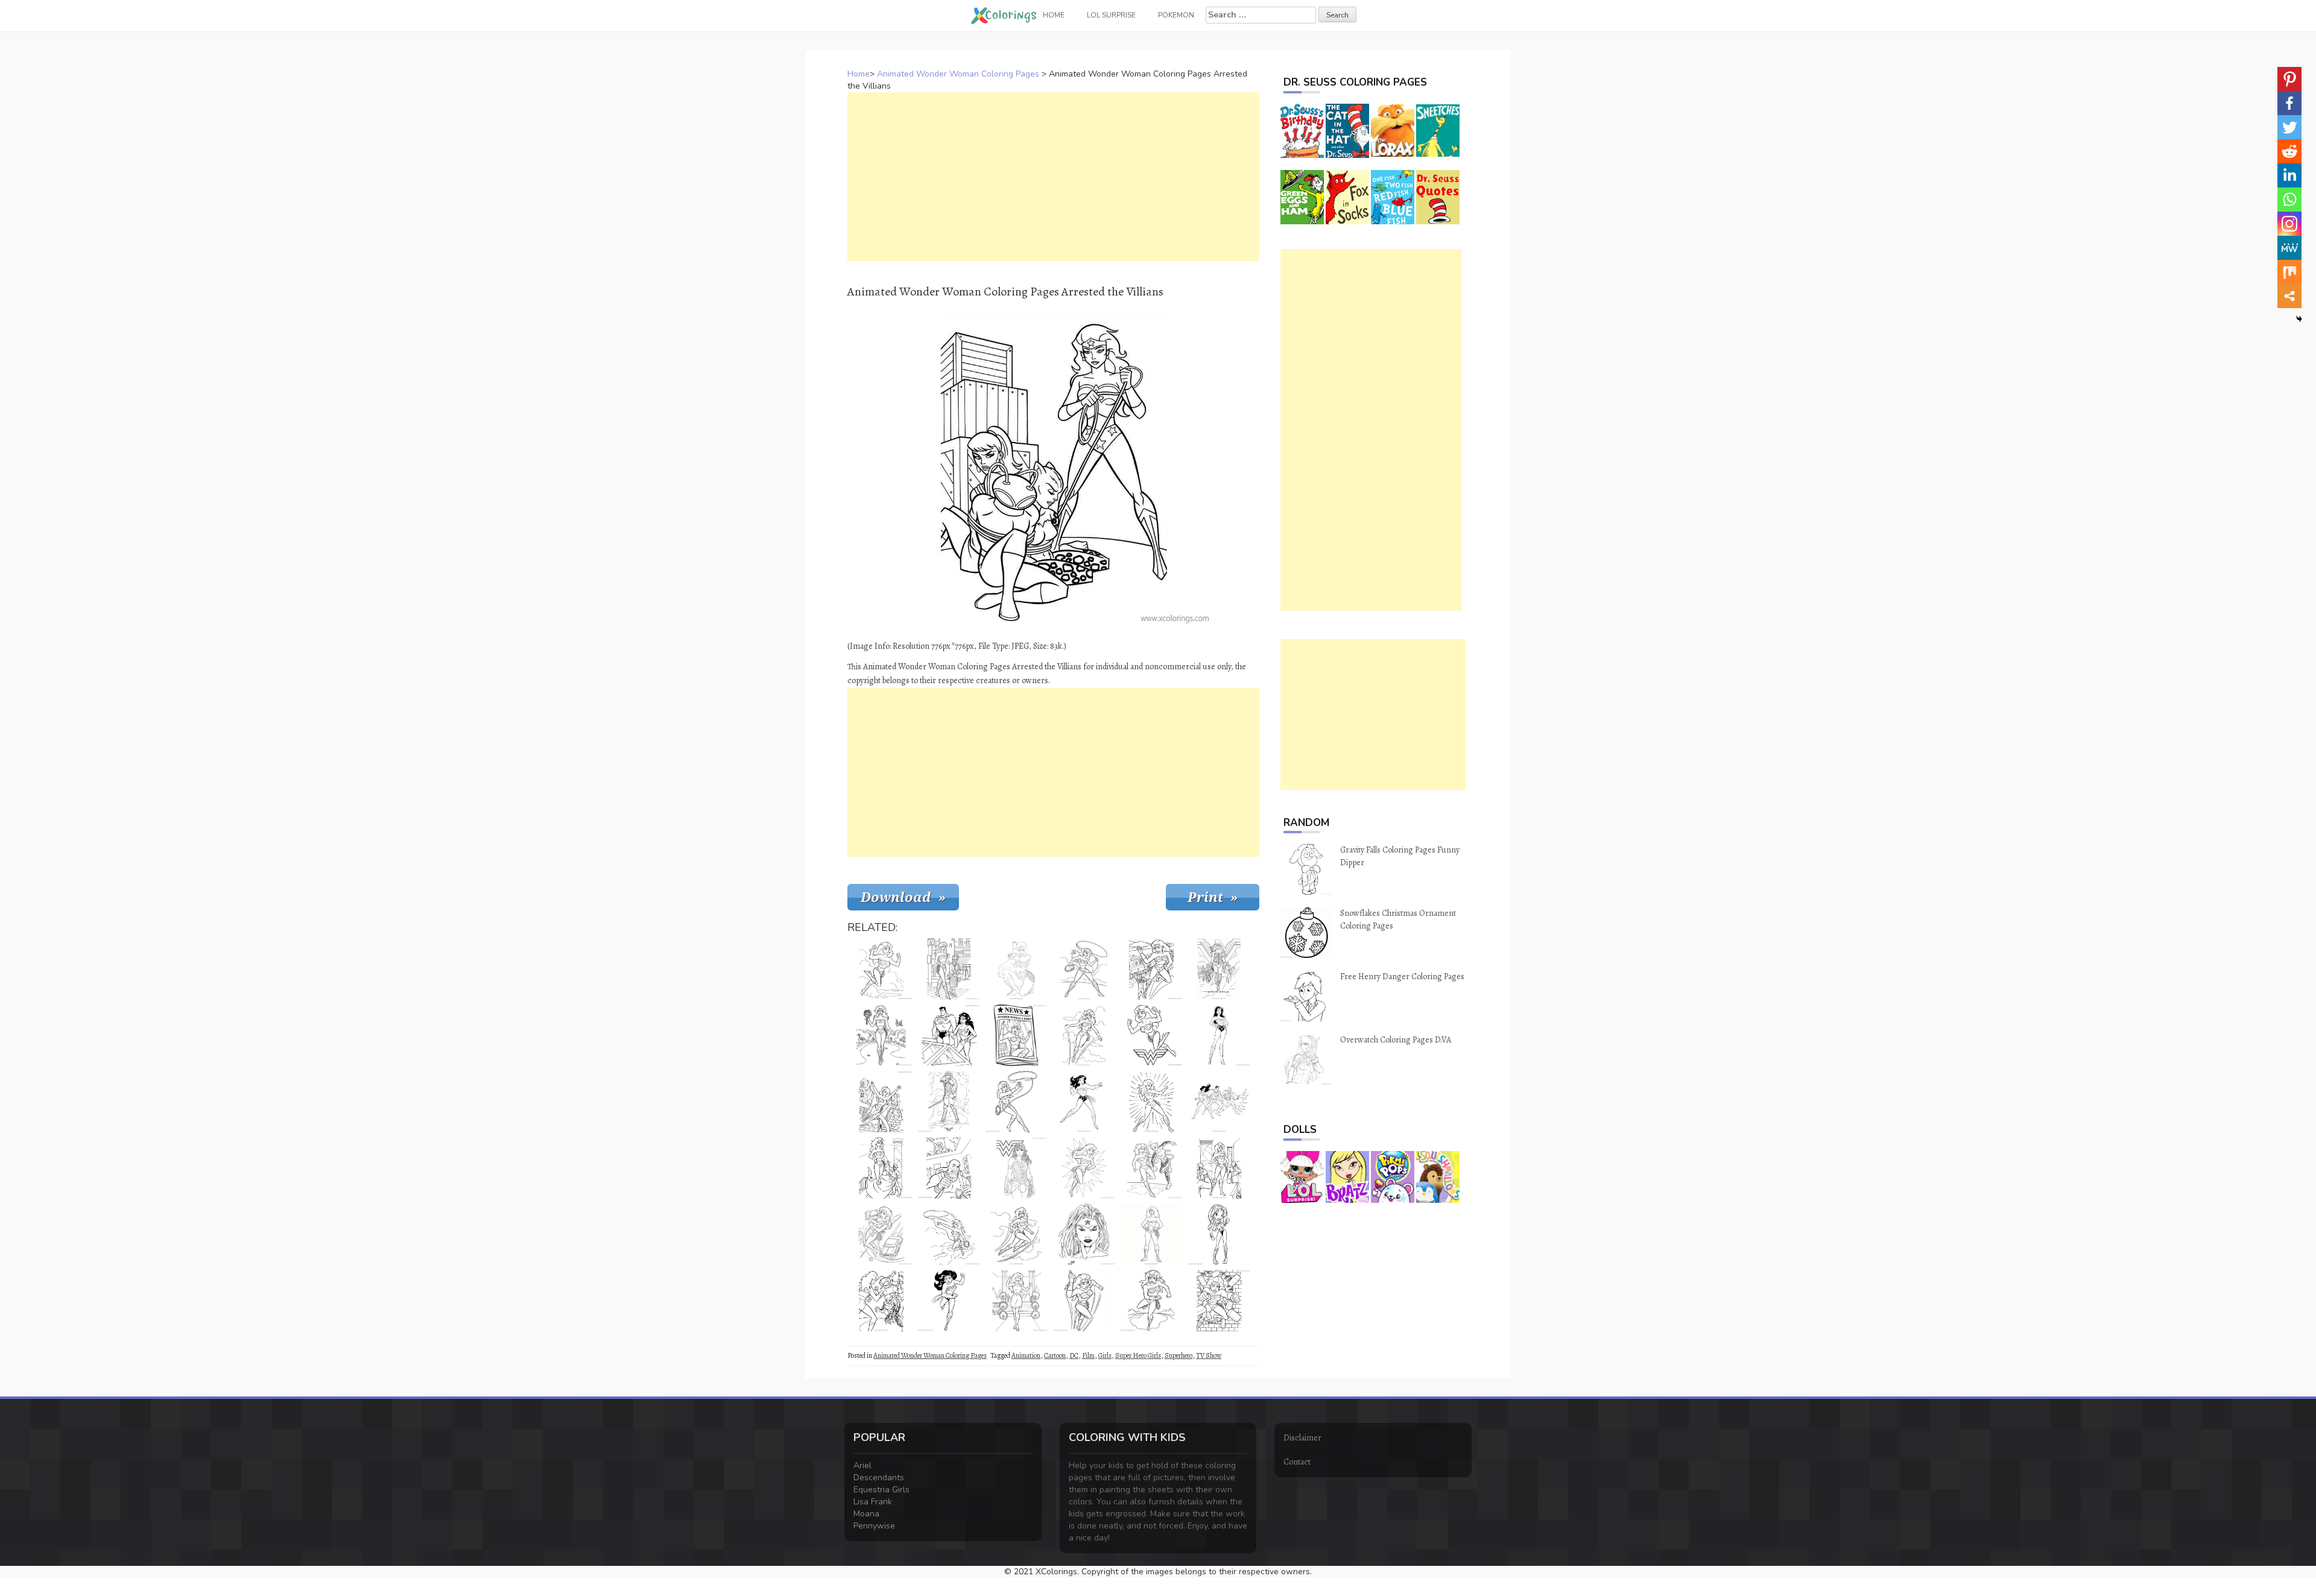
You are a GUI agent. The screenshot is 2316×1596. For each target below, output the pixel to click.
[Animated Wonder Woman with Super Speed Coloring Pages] (1084, 1301)
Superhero (1179, 1355)
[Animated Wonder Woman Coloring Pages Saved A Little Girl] (881, 1234)
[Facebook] (2289, 103)
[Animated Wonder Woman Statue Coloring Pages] (881, 1168)
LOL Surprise (1111, 15)
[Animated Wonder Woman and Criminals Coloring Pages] (881, 1301)
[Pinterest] (2289, 79)
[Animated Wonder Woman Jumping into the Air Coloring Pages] (1084, 1035)
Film (1088, 1355)
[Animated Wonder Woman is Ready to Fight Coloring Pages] (1151, 1102)
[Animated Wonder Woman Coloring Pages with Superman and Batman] (1219, 1102)
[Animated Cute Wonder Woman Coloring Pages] (1219, 1234)
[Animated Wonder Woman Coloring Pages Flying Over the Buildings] (881, 1102)
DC (1074, 1355)
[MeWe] (2289, 248)
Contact (1297, 1462)
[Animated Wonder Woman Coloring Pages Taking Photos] (1219, 1168)
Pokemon (1176, 15)
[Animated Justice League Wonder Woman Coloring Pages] (1219, 969)
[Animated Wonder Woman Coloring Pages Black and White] (881, 969)
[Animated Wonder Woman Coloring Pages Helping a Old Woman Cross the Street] (949, 969)
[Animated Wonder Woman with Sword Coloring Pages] (949, 1102)
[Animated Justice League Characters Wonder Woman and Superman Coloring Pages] (949, 1035)
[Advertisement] (1053, 177)
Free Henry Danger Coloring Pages (1402, 976)
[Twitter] (2289, 127)
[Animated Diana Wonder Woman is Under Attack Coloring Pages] (1151, 1168)
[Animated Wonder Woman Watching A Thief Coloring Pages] (949, 1168)
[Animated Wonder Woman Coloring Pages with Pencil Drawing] (1016, 969)
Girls (1105, 1355)
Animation (1026, 1355)
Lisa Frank (873, 1502)
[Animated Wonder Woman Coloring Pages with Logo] (1151, 1035)
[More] (2289, 296)
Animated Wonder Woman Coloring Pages (958, 74)
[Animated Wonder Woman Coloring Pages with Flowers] (881, 1035)
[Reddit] (2289, 151)
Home (859, 74)
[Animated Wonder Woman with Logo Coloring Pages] (1016, 1168)
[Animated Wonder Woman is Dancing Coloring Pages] (1016, 1301)
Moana (866, 1514)
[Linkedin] (2289, 175)
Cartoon (1055, 1355)
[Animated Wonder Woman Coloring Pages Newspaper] (1016, 1035)
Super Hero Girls (1138, 1355)
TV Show (1209, 1355)
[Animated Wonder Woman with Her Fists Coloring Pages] (1084, 1168)
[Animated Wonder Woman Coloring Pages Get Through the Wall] (1219, 1301)
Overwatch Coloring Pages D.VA (1396, 1040)
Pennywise (874, 1526)
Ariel (862, 1465)
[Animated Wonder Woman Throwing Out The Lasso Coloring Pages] (1016, 1102)
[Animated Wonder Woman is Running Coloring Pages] (1151, 1301)
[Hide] (2299, 319)
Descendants (879, 1478)
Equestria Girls (881, 1490)
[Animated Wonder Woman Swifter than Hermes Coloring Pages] (1016, 1234)
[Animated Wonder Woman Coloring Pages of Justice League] (1219, 1035)
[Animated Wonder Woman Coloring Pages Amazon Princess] (1151, 1234)
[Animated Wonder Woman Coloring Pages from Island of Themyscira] (1084, 1102)
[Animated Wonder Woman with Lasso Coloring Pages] (1084, 969)
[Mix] (2289, 272)
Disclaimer (1302, 1438)
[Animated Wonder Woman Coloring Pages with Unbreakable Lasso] (949, 1234)
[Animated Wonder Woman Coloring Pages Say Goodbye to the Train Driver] (1151, 969)
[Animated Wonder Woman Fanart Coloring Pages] (1084, 1234)
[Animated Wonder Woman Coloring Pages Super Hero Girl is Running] (949, 1301)
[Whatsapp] (2289, 200)
